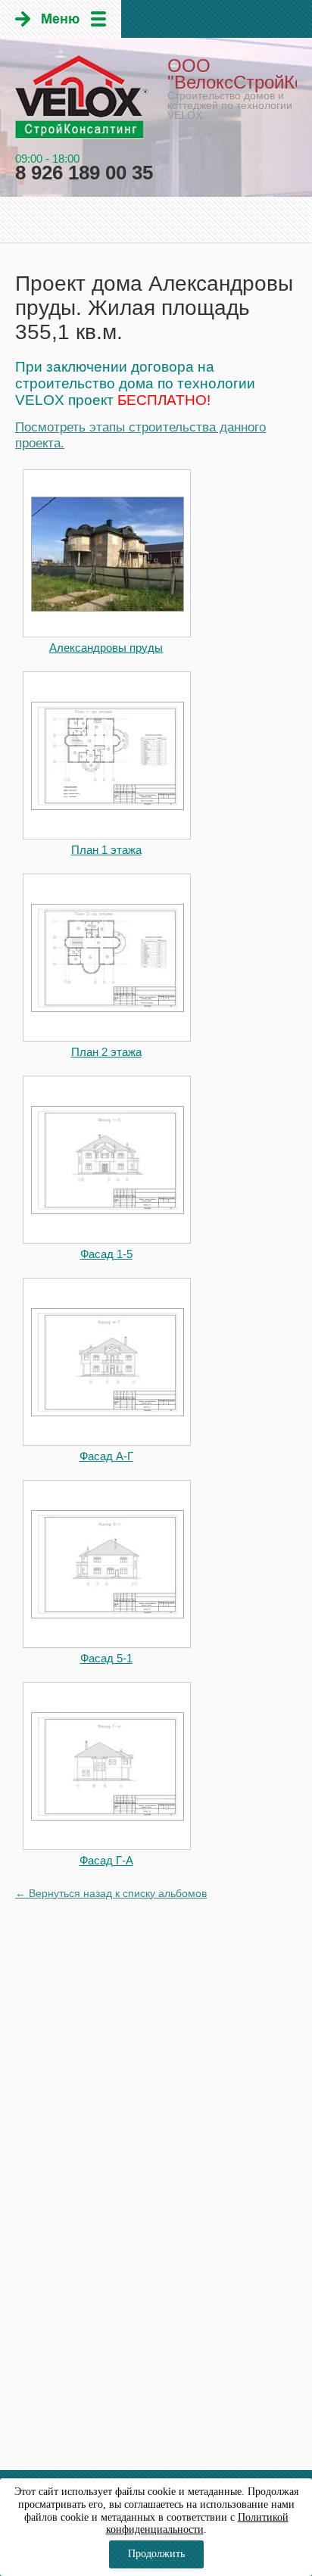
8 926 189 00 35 (84, 173)
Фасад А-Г (106, 1456)
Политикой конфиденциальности (197, 2524)
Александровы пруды (106, 648)
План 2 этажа (106, 1052)
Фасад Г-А (106, 1860)
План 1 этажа (106, 850)
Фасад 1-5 (106, 1254)
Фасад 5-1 (106, 1658)
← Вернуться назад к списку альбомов (111, 1893)
